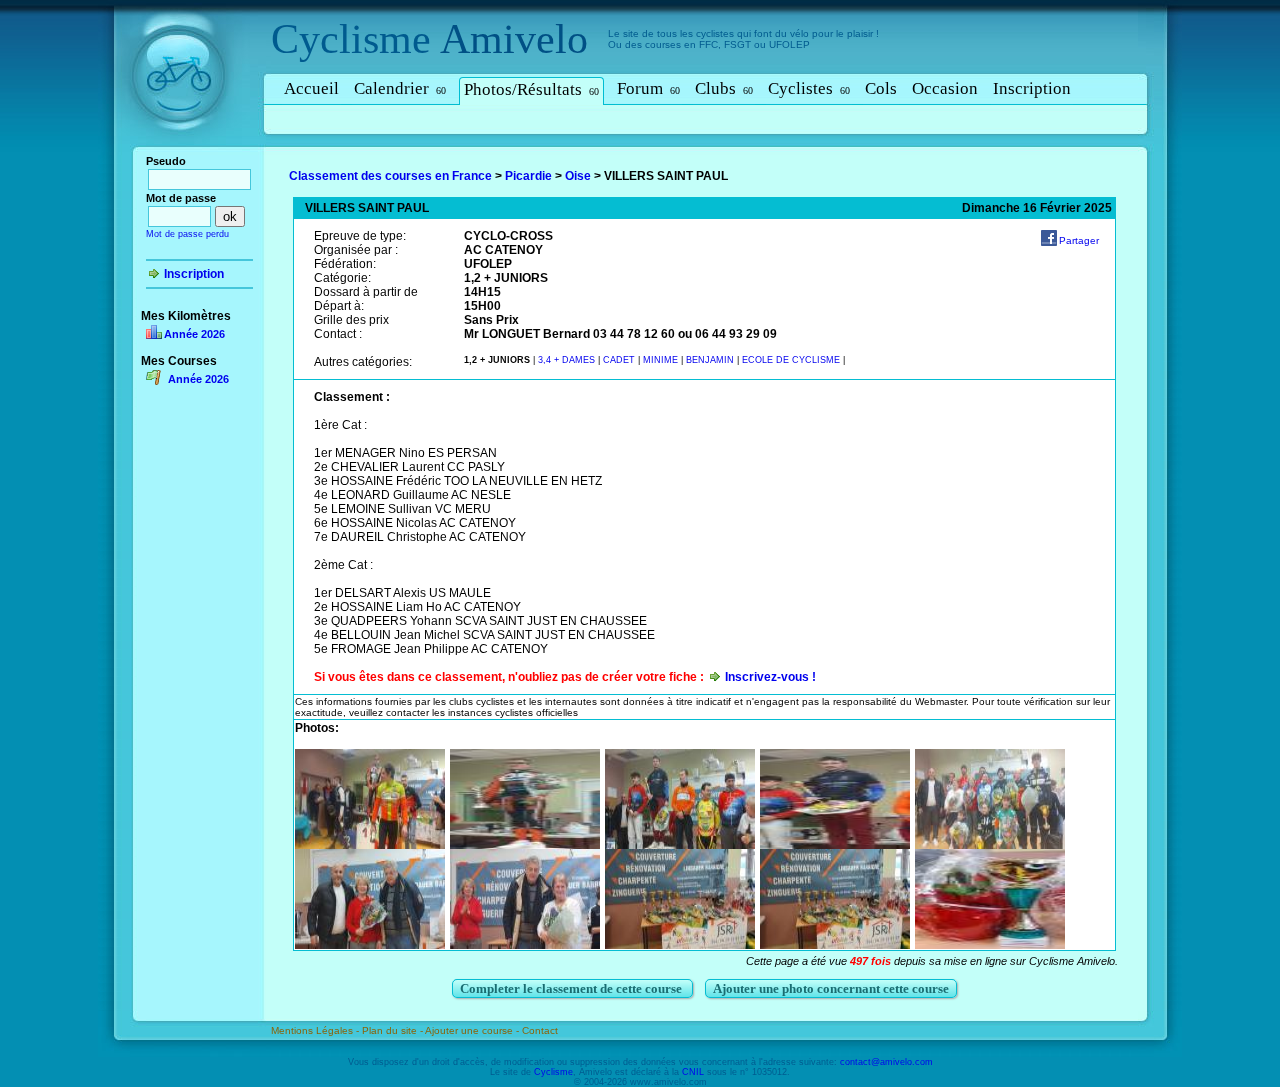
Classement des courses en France (390, 176)
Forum (648, 88)
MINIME (662, 360)
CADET (620, 360)
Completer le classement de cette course (572, 988)
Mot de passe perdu (187, 234)
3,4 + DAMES (568, 360)
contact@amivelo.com (886, 1062)
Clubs (724, 88)
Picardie (528, 176)
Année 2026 (194, 334)
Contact (540, 1030)
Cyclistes (809, 88)
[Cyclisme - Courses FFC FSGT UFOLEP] (184, 151)
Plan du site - (393, 1030)
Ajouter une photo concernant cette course (831, 988)
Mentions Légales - (316, 1030)
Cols (881, 88)
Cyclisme (351, 39)
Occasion (945, 88)
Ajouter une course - (473, 1030)
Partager (1079, 240)
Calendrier (400, 88)
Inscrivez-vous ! (770, 677)
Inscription (1032, 88)
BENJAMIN (711, 360)
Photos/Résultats (531, 89)
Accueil (311, 88)
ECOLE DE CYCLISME (792, 360)
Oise (578, 176)
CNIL (693, 1072)
